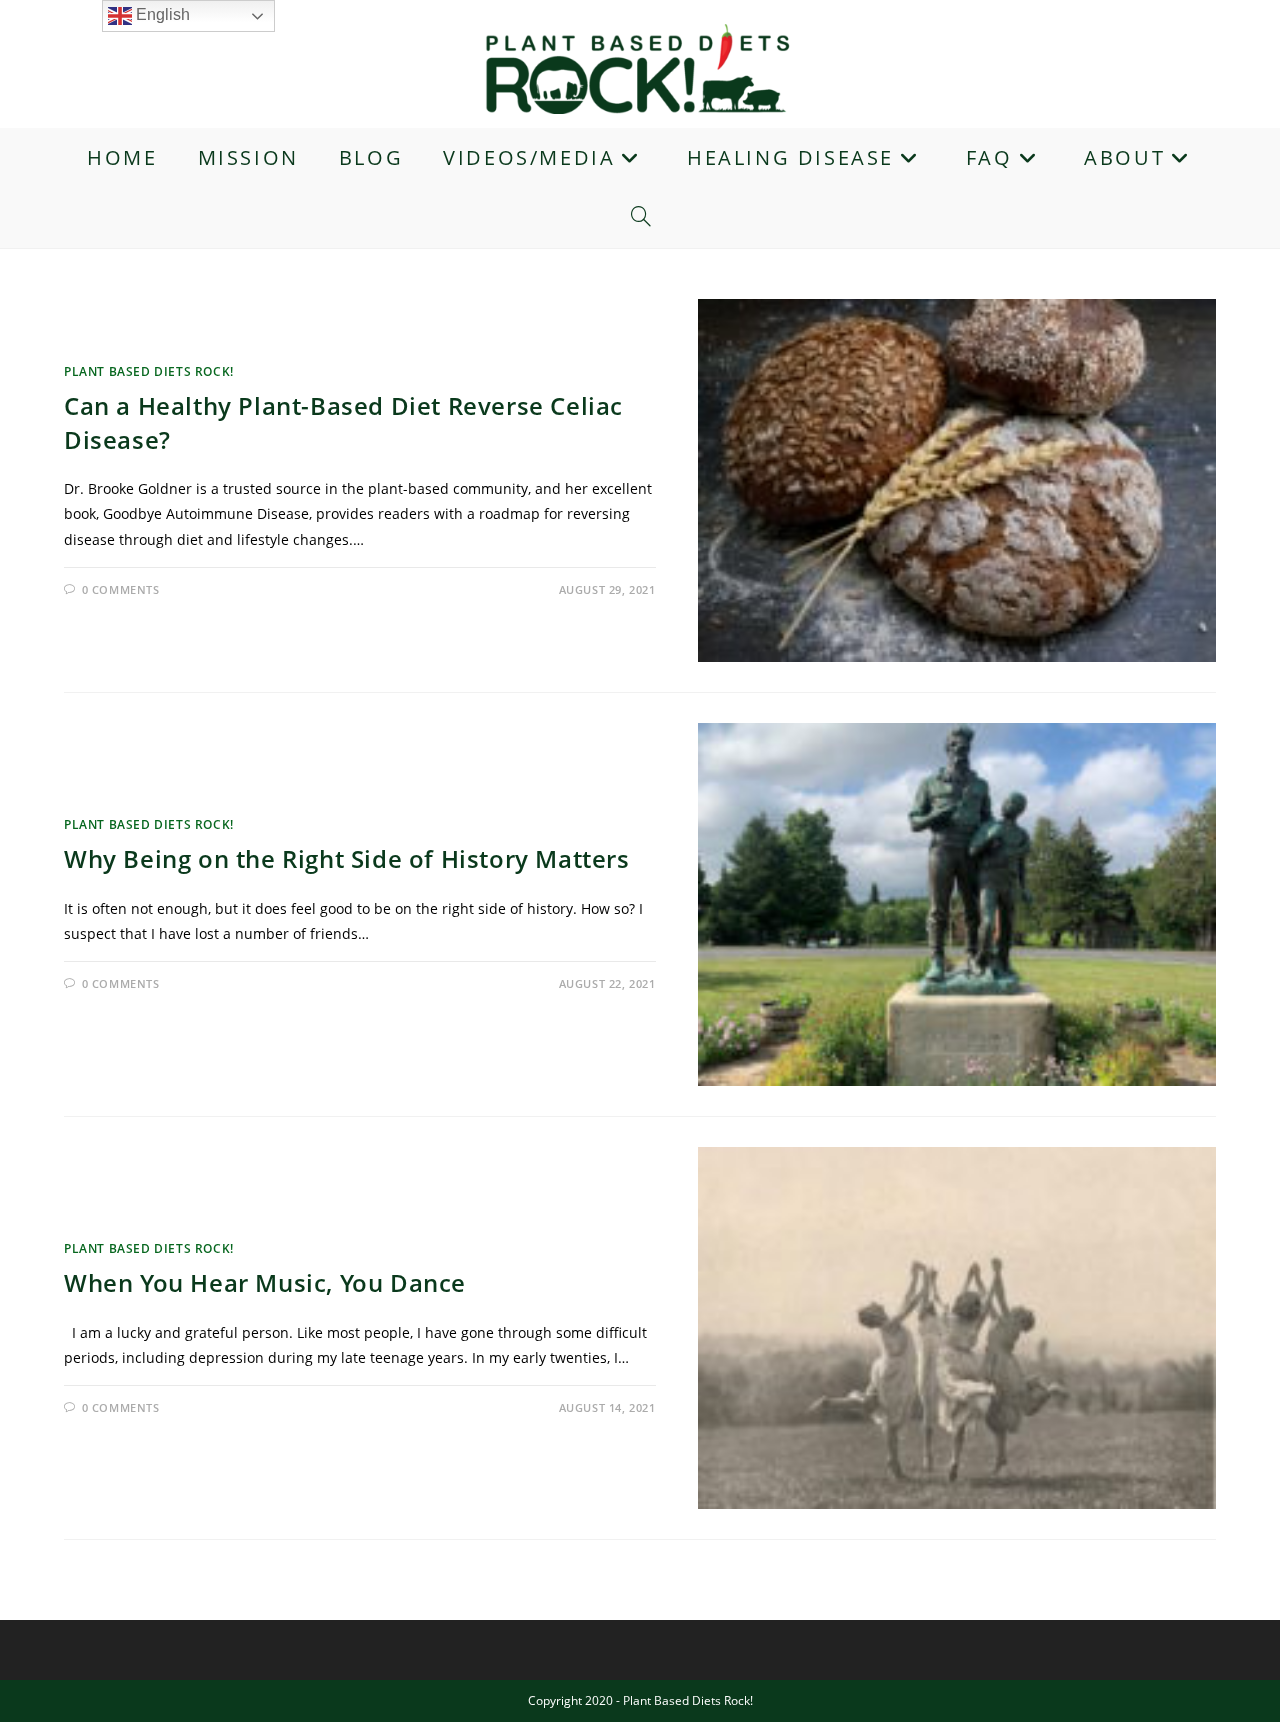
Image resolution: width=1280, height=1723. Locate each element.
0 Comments (121, 589)
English (161, 14)
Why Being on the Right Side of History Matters (347, 858)
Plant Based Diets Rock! (149, 371)
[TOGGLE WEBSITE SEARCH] (640, 218)
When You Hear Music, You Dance (265, 1282)
